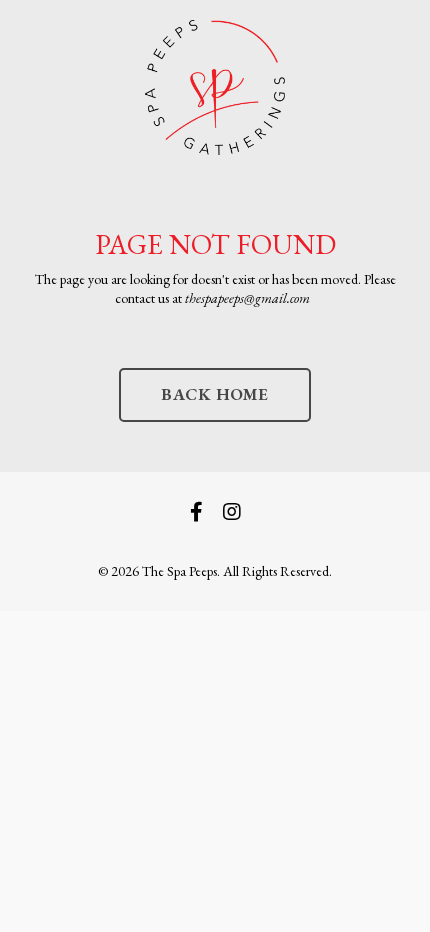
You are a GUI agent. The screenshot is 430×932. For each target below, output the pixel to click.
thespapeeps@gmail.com (247, 298)
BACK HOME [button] (214, 394)
